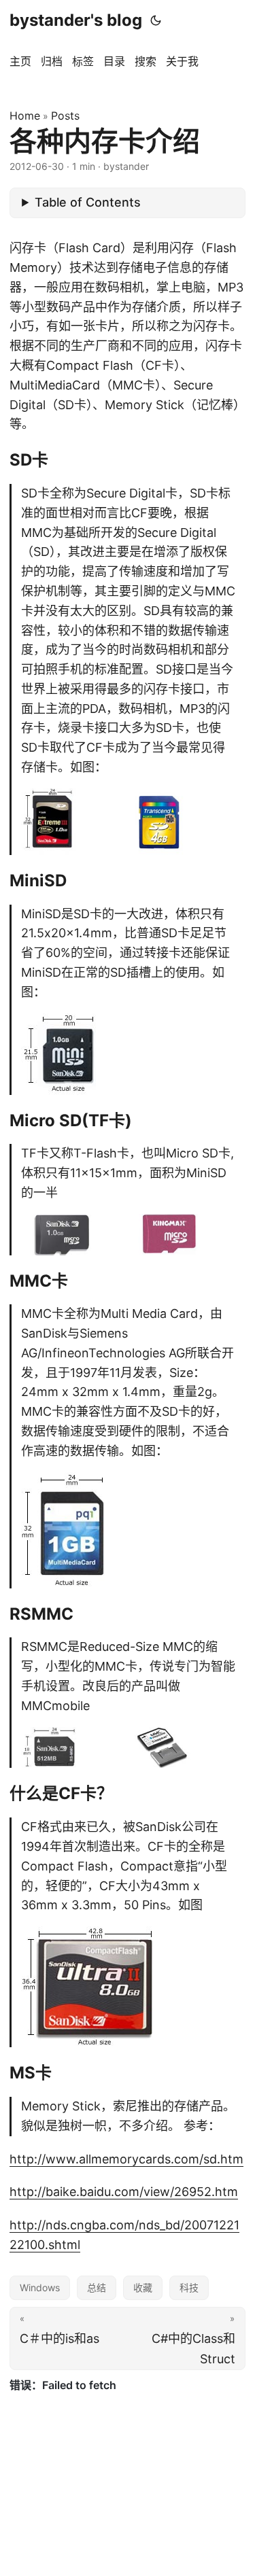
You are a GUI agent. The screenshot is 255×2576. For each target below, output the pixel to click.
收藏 (143, 2287)
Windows (40, 2287)
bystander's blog (76, 20)
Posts (65, 116)
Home (25, 116)
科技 (189, 2287)
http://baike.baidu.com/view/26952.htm (124, 2192)
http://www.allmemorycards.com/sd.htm (126, 2159)
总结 (97, 2287)
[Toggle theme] (156, 20)
